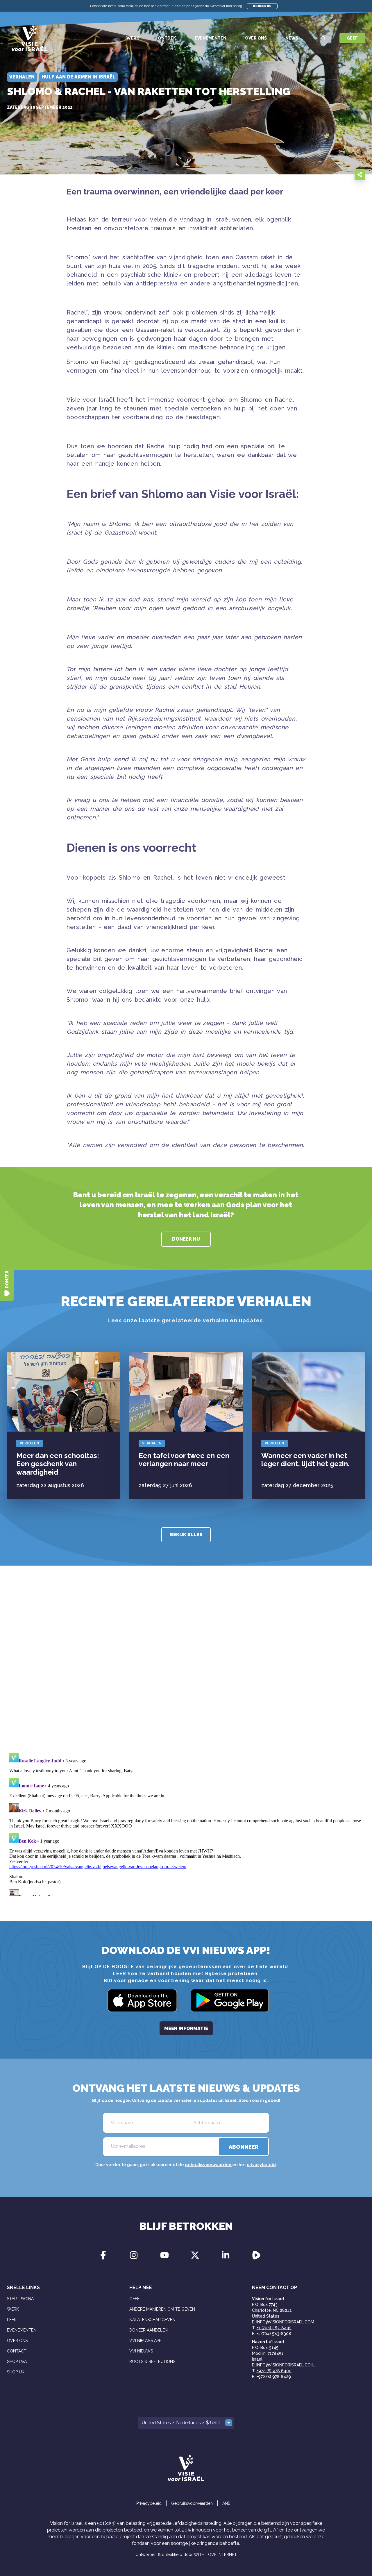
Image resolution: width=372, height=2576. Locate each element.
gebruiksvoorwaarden (209, 2165)
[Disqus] (186, 1667)
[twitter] (334, 174)
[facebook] (322, 174)
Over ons (256, 38)
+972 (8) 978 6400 (274, 2371)
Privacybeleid (149, 2503)
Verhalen (29, 1443)
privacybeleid (261, 2165)
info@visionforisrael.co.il (286, 2365)
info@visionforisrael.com (285, 2322)
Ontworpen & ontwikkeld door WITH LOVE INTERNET (186, 2554)
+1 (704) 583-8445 (274, 2328)
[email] (310, 174)
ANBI (227, 2503)
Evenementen (211, 38)
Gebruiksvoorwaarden (192, 2503)
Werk (133, 38)
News (292, 38)
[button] (186, 2423)
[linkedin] (345, 174)
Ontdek (167, 38)
